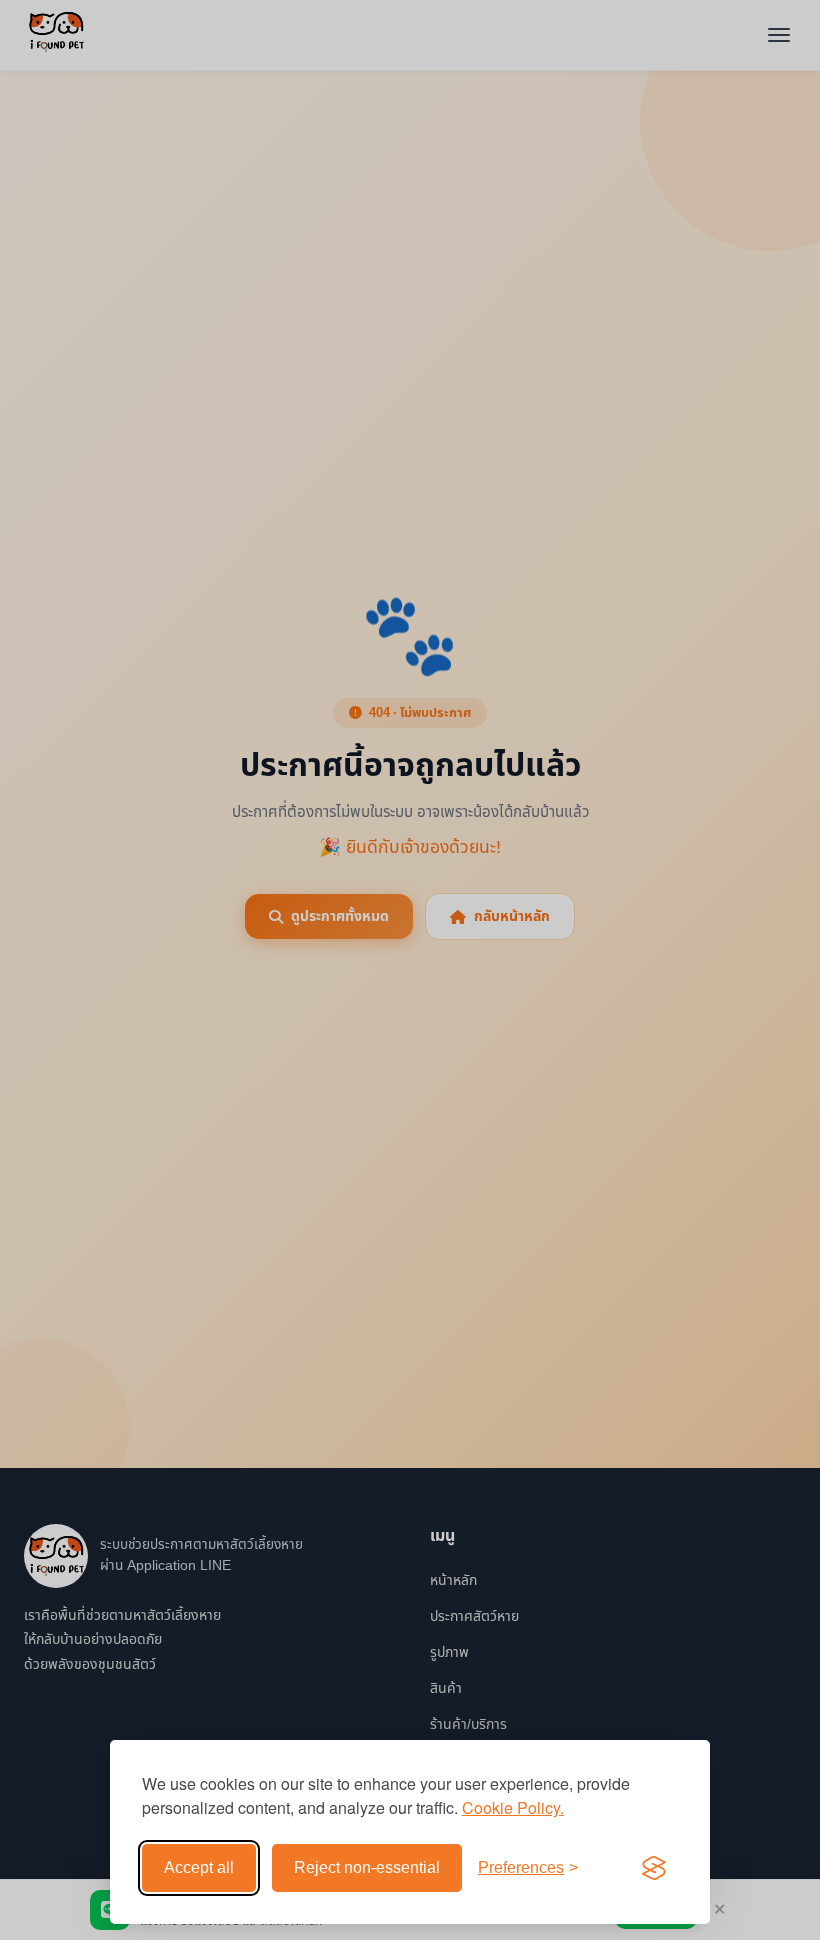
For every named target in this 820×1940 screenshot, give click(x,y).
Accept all (199, 1867)
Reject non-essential (367, 1867)
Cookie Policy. (513, 1807)
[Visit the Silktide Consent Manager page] (654, 1868)
